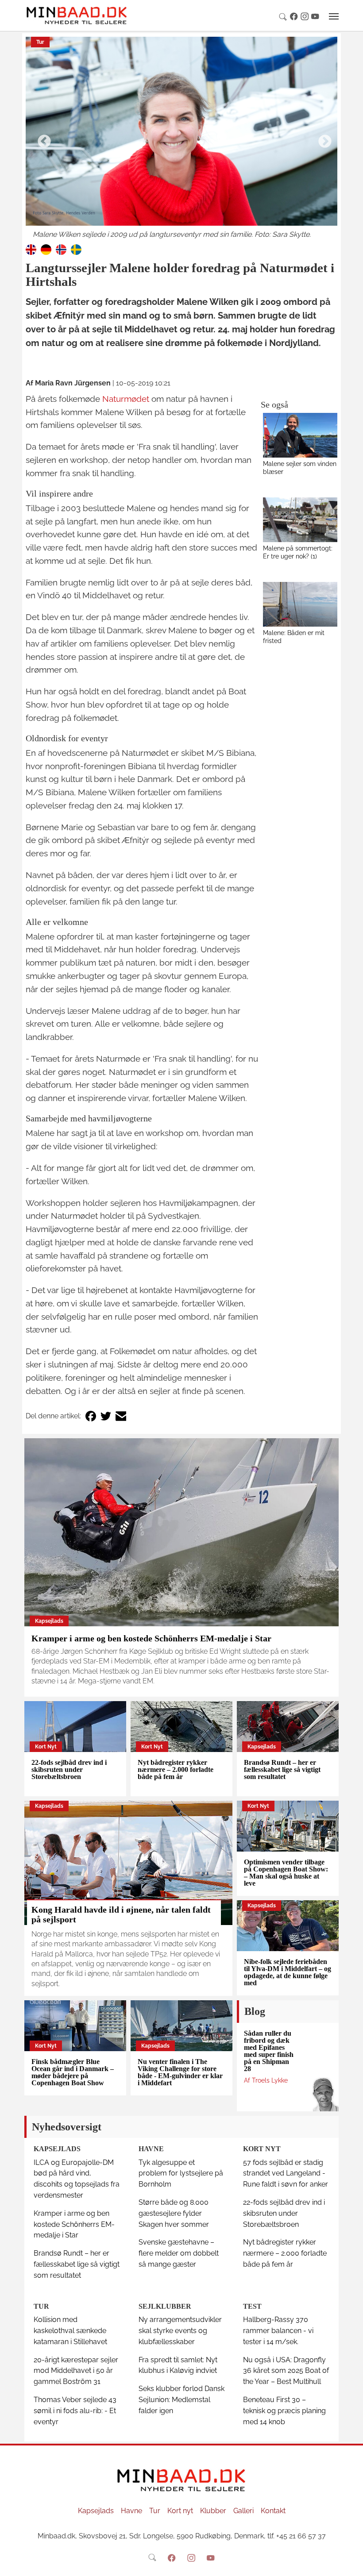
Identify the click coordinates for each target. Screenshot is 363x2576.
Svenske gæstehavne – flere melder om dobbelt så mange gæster (179, 2253)
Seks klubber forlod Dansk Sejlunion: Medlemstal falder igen (181, 2400)
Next (322, 139)
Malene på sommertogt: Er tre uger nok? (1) (298, 552)
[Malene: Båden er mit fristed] (300, 604)
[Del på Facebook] (91, 1416)
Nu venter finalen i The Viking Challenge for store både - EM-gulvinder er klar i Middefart (180, 2072)
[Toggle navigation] (334, 16)
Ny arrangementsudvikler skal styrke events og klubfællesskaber (180, 2331)
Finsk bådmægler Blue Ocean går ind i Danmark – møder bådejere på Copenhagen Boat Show (73, 2072)
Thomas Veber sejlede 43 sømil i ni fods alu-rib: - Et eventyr (75, 2411)
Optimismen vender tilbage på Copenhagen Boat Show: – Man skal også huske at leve (286, 1873)
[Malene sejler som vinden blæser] (300, 435)
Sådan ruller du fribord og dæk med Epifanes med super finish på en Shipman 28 (269, 2051)
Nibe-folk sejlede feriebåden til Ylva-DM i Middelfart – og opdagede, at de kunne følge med (288, 1972)
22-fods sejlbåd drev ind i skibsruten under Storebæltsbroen (69, 1769)
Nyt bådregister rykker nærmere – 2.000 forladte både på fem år (176, 1769)
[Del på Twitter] (106, 1416)
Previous (41, 139)
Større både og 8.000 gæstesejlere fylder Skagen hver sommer (174, 2213)
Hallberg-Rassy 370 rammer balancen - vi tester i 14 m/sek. (278, 2331)
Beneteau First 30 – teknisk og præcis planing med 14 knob (284, 2411)
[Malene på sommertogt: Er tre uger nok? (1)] (300, 520)
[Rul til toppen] (350, 2563)
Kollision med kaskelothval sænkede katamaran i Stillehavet (70, 2331)
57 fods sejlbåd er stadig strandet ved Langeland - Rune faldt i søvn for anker (286, 2174)
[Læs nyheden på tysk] (46, 249)
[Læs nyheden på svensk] (76, 249)
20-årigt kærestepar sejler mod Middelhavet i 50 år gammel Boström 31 (76, 2371)
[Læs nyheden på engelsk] (31, 249)
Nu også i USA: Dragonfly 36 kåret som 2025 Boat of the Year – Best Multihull (286, 2371)
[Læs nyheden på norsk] (61, 249)
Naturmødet (126, 399)
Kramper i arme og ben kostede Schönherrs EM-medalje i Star (151, 1638)
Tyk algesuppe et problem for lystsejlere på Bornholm (181, 2174)
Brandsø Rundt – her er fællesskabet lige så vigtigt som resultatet (282, 1769)
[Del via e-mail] (121, 1416)
